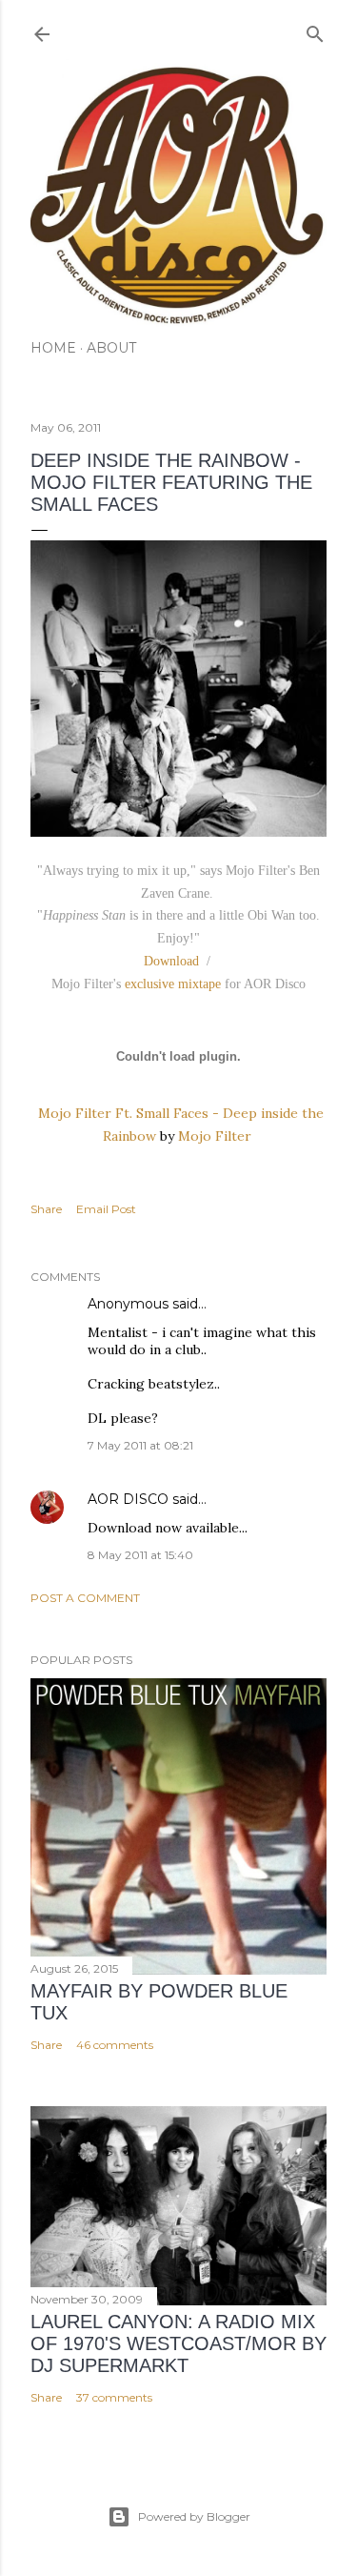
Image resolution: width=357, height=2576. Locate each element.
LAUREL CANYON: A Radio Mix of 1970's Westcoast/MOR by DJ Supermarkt (178, 2343)
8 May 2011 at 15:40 (140, 1555)
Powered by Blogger (194, 2516)
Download (171, 961)
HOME (53, 348)
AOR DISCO (128, 1499)
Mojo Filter (215, 1136)
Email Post (106, 1209)
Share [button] (46, 1209)
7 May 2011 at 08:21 (140, 1445)
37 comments (114, 2397)
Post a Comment (85, 1598)
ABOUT (111, 348)
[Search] (315, 30)
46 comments (115, 2045)
